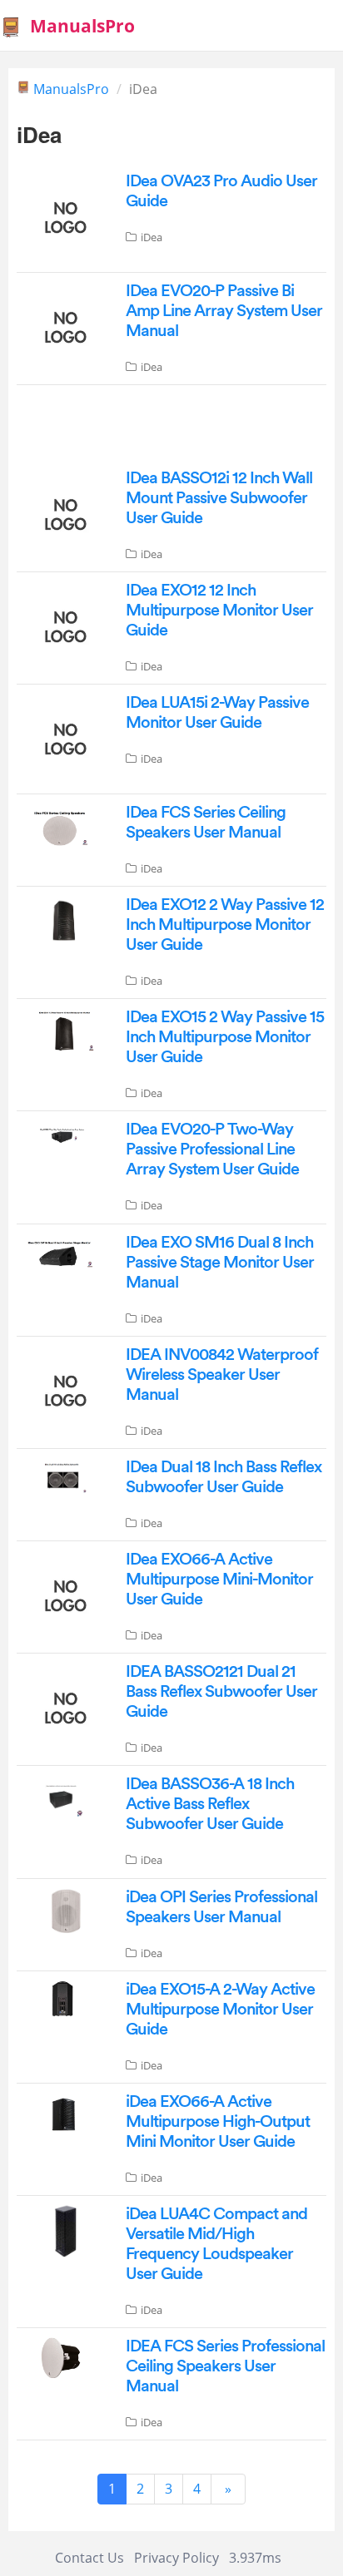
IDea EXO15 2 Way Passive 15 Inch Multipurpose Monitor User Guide (225, 1037)
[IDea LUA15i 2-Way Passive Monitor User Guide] (63, 738)
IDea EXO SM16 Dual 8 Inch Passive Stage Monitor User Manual (220, 1263)
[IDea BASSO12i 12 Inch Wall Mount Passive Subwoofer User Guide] (63, 513)
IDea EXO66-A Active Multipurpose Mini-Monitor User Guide (219, 1580)
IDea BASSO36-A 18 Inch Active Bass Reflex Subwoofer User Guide (210, 1804)
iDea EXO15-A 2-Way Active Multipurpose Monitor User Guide (220, 2010)
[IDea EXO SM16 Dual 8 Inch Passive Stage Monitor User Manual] (63, 1253)
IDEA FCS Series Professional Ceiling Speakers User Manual (225, 2366)
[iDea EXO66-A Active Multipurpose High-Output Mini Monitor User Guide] (63, 2113)
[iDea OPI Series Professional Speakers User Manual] (63, 1910)
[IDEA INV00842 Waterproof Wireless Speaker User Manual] (63, 1389)
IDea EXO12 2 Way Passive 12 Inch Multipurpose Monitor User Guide (225, 925)
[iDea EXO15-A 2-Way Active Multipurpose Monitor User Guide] (63, 1997)
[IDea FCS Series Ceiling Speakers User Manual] (63, 827)
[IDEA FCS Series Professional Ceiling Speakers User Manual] (63, 2356)
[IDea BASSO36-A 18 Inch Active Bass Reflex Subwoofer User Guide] (63, 1799)
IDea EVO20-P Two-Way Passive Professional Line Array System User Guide (212, 1150)
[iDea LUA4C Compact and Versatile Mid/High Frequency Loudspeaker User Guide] (63, 2229)
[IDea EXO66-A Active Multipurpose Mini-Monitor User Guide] (63, 1595)
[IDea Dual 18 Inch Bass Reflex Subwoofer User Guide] (63, 1476)
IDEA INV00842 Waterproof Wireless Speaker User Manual (222, 1375)
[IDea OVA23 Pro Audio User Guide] (63, 216)
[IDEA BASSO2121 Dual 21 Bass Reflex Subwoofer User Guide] (63, 1707)
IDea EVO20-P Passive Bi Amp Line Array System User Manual (224, 311)
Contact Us (89, 2558)
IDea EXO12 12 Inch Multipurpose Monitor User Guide (219, 611)
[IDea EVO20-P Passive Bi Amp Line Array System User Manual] (63, 325)
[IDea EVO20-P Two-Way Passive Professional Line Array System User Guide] (63, 1134)
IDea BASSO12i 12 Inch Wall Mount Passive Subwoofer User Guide (219, 498)
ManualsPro (71, 89)
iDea (152, 237)
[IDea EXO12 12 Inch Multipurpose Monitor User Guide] (63, 625)
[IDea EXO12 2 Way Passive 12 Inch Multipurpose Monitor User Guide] (63, 919)
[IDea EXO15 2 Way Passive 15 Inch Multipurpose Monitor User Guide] (63, 1031)
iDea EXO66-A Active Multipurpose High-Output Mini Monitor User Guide (218, 2122)
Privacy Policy (176, 2558)
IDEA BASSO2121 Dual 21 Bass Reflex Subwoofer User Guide (221, 1692)
